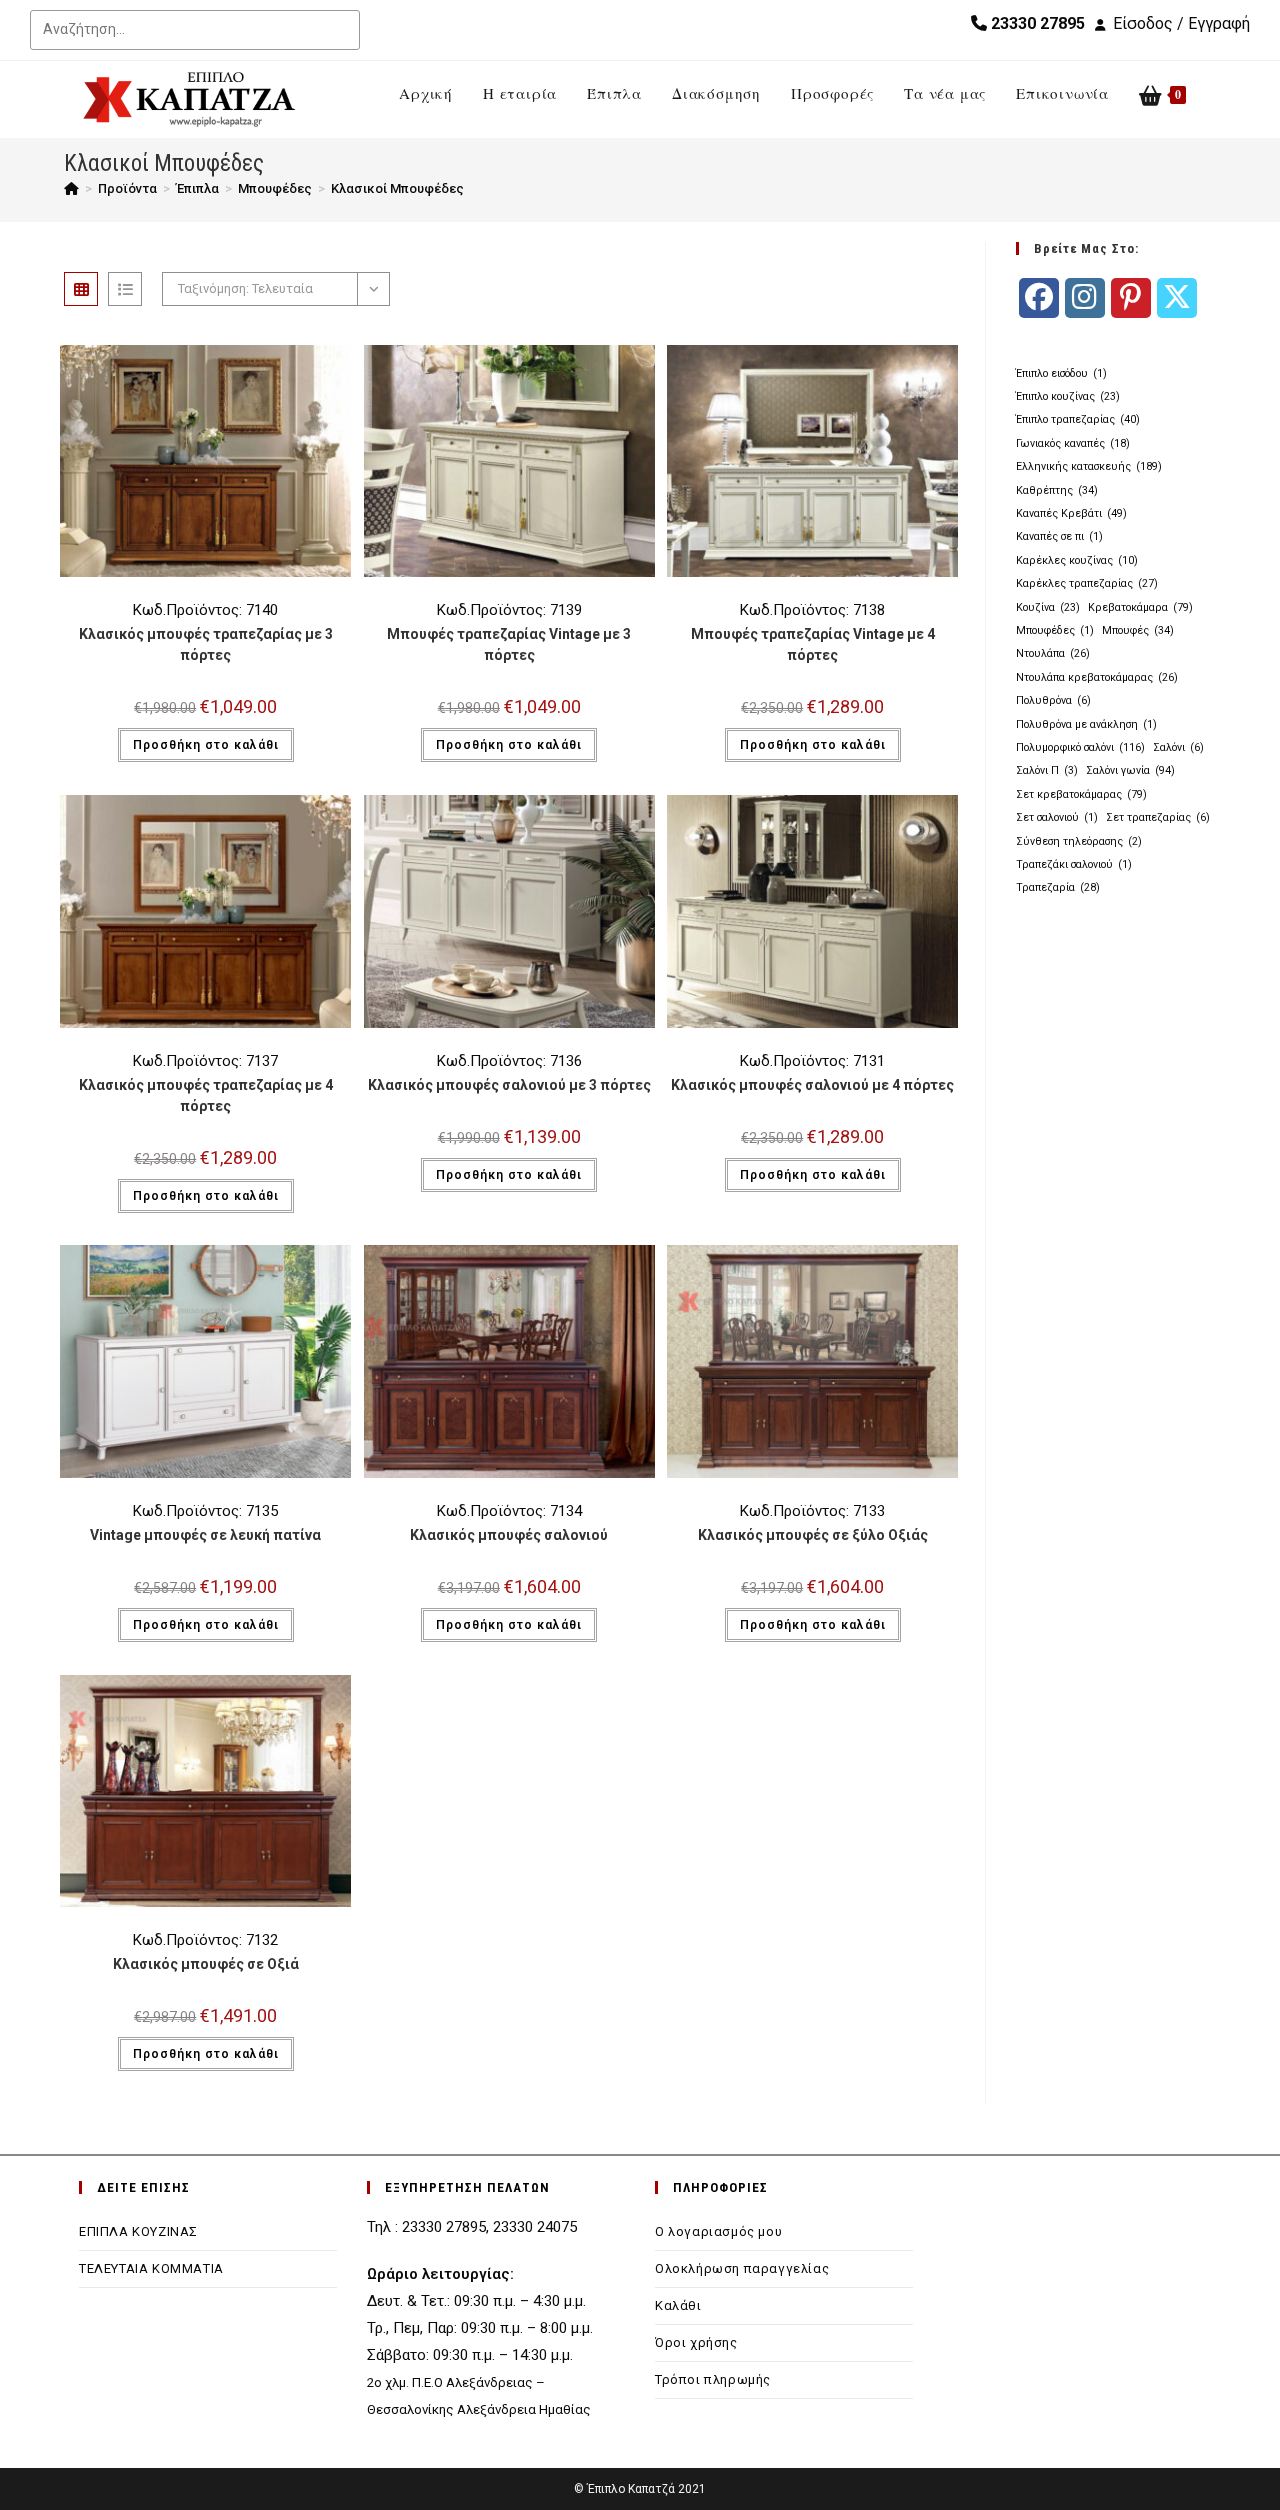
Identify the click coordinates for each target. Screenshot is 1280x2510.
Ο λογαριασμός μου (718, 2231)
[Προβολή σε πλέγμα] (81, 289)
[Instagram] (1085, 298)
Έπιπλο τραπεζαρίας (1078, 419)
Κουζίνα (1048, 607)
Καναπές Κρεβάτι (1071, 513)
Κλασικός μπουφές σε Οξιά (206, 1964)
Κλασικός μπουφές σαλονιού (509, 1535)
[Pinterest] (1131, 298)
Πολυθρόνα (1053, 700)
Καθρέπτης (1057, 490)
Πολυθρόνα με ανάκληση (1086, 724)
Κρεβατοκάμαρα (1140, 607)
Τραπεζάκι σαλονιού (1074, 864)
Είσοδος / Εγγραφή (1181, 23)
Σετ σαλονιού (1057, 817)
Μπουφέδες (1055, 630)
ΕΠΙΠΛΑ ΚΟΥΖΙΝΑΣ (138, 2231)
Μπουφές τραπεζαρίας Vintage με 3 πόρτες (509, 644)
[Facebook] (1039, 298)
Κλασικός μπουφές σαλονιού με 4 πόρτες (812, 1085)
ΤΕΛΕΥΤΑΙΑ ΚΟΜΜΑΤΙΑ (151, 2268)
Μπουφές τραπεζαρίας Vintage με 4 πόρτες (813, 644)
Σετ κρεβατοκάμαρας (1081, 794)
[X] (1177, 298)
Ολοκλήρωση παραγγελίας (742, 2268)
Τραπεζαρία (1058, 887)
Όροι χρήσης (696, 2342)
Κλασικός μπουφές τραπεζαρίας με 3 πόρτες (206, 644)
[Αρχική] (71, 188)
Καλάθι (678, 2305)
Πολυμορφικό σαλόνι (1080, 747)
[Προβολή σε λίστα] (125, 289)
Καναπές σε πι (1059, 536)
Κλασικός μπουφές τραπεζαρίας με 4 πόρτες (206, 1095)
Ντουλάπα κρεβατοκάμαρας (1097, 677)
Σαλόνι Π (1047, 770)
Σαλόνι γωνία (1130, 770)
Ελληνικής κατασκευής (1089, 466)
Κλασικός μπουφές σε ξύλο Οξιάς (813, 1535)
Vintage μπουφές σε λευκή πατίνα (205, 1535)
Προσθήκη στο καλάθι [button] (206, 745)
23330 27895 (1036, 23)
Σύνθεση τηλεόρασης (1079, 841)
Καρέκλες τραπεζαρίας (1087, 583)
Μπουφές (1138, 630)
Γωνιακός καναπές (1073, 443)
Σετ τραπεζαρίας (1158, 817)
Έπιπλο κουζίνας (1068, 396)
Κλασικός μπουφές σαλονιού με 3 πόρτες (509, 1085)
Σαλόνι (1178, 747)
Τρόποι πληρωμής (713, 2379)
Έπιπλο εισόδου (1061, 373)
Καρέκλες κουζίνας (1077, 560)
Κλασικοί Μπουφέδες (397, 188)
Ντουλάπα (1053, 653)
